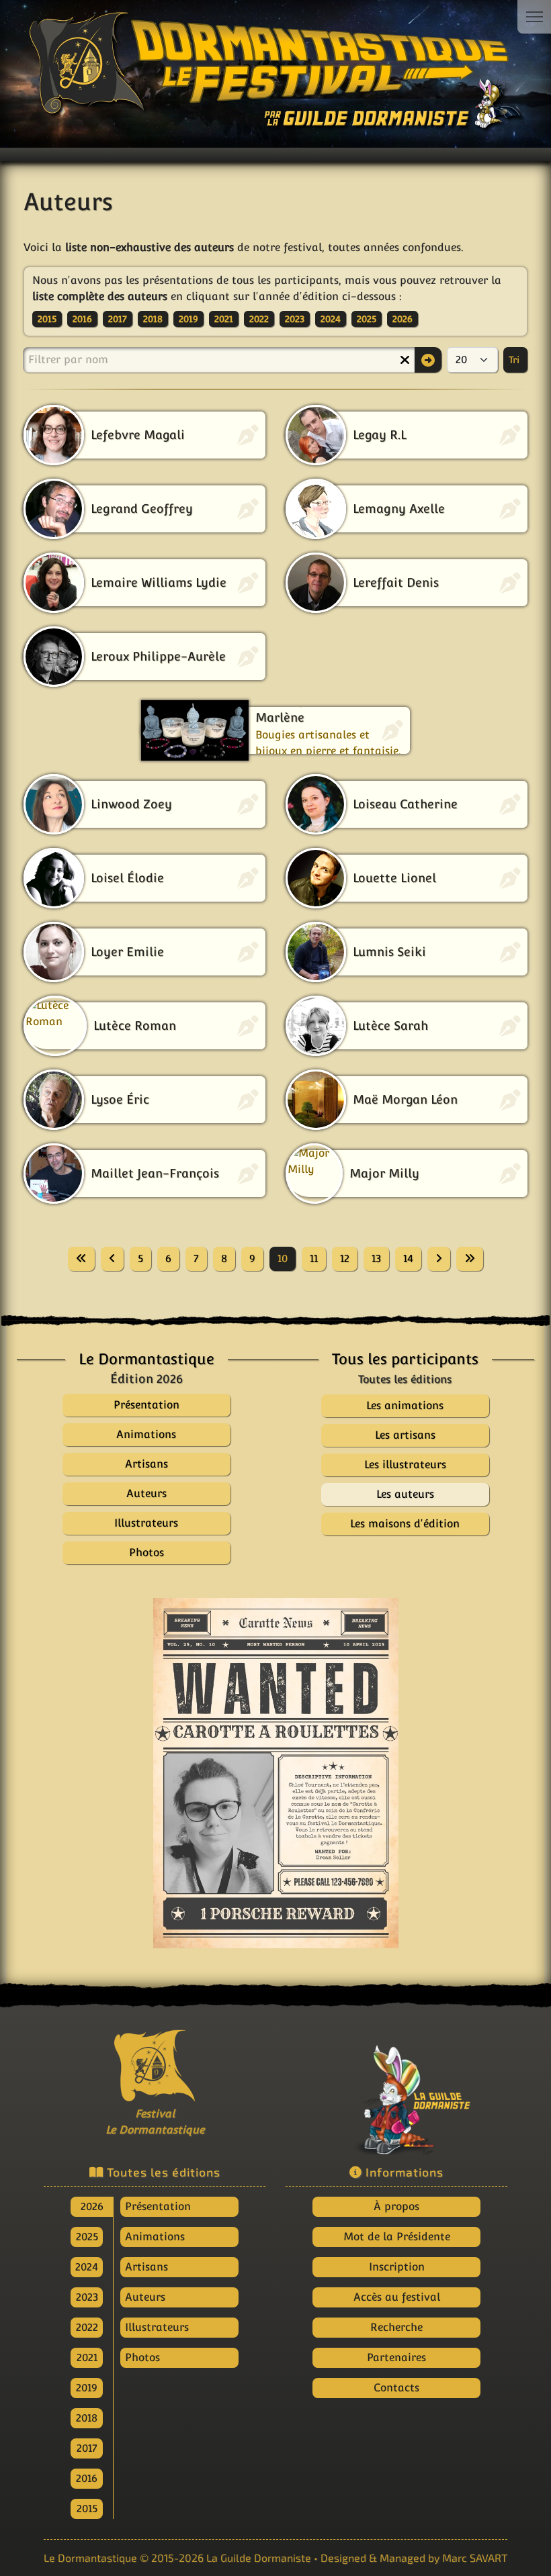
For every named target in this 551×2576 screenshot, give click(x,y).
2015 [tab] (87, 2509)
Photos (142, 2357)
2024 (331, 319)
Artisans (146, 2267)
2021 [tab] (87, 2357)
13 (376, 1258)
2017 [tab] (87, 2448)
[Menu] (534, 17)
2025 (367, 319)
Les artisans (405, 1435)
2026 (402, 319)
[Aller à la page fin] (470, 1259)
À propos (396, 2206)
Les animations (405, 1405)
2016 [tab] (87, 2478)
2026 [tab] (92, 2206)
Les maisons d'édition (405, 1524)
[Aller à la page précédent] (112, 1259)
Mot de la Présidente (397, 2237)
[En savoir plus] (396, 2090)
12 (345, 1258)
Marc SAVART (475, 2558)
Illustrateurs (157, 2327)
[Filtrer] (428, 360)
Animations (155, 2237)
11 (314, 1258)
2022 (259, 319)
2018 (153, 319)
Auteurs (145, 2297)
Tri (515, 360)
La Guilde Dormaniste (259, 2558)
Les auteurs (405, 1494)
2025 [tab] (87, 2237)
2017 (118, 319)
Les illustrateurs (405, 1465)
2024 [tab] (87, 2267)
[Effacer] (405, 360)
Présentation (158, 2206)
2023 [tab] (87, 2297)
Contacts (396, 2388)
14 (408, 1258)
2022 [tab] (87, 2327)
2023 (295, 319)
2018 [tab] (87, 2418)
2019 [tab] (87, 2388)
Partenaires (396, 2357)
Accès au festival (397, 2297)
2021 (224, 319)
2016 (82, 319)
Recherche (396, 2327)
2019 (188, 319)
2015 (47, 319)
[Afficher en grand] (276, 1773)
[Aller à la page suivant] (439, 1259)
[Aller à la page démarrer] (81, 1259)
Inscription (397, 2267)
